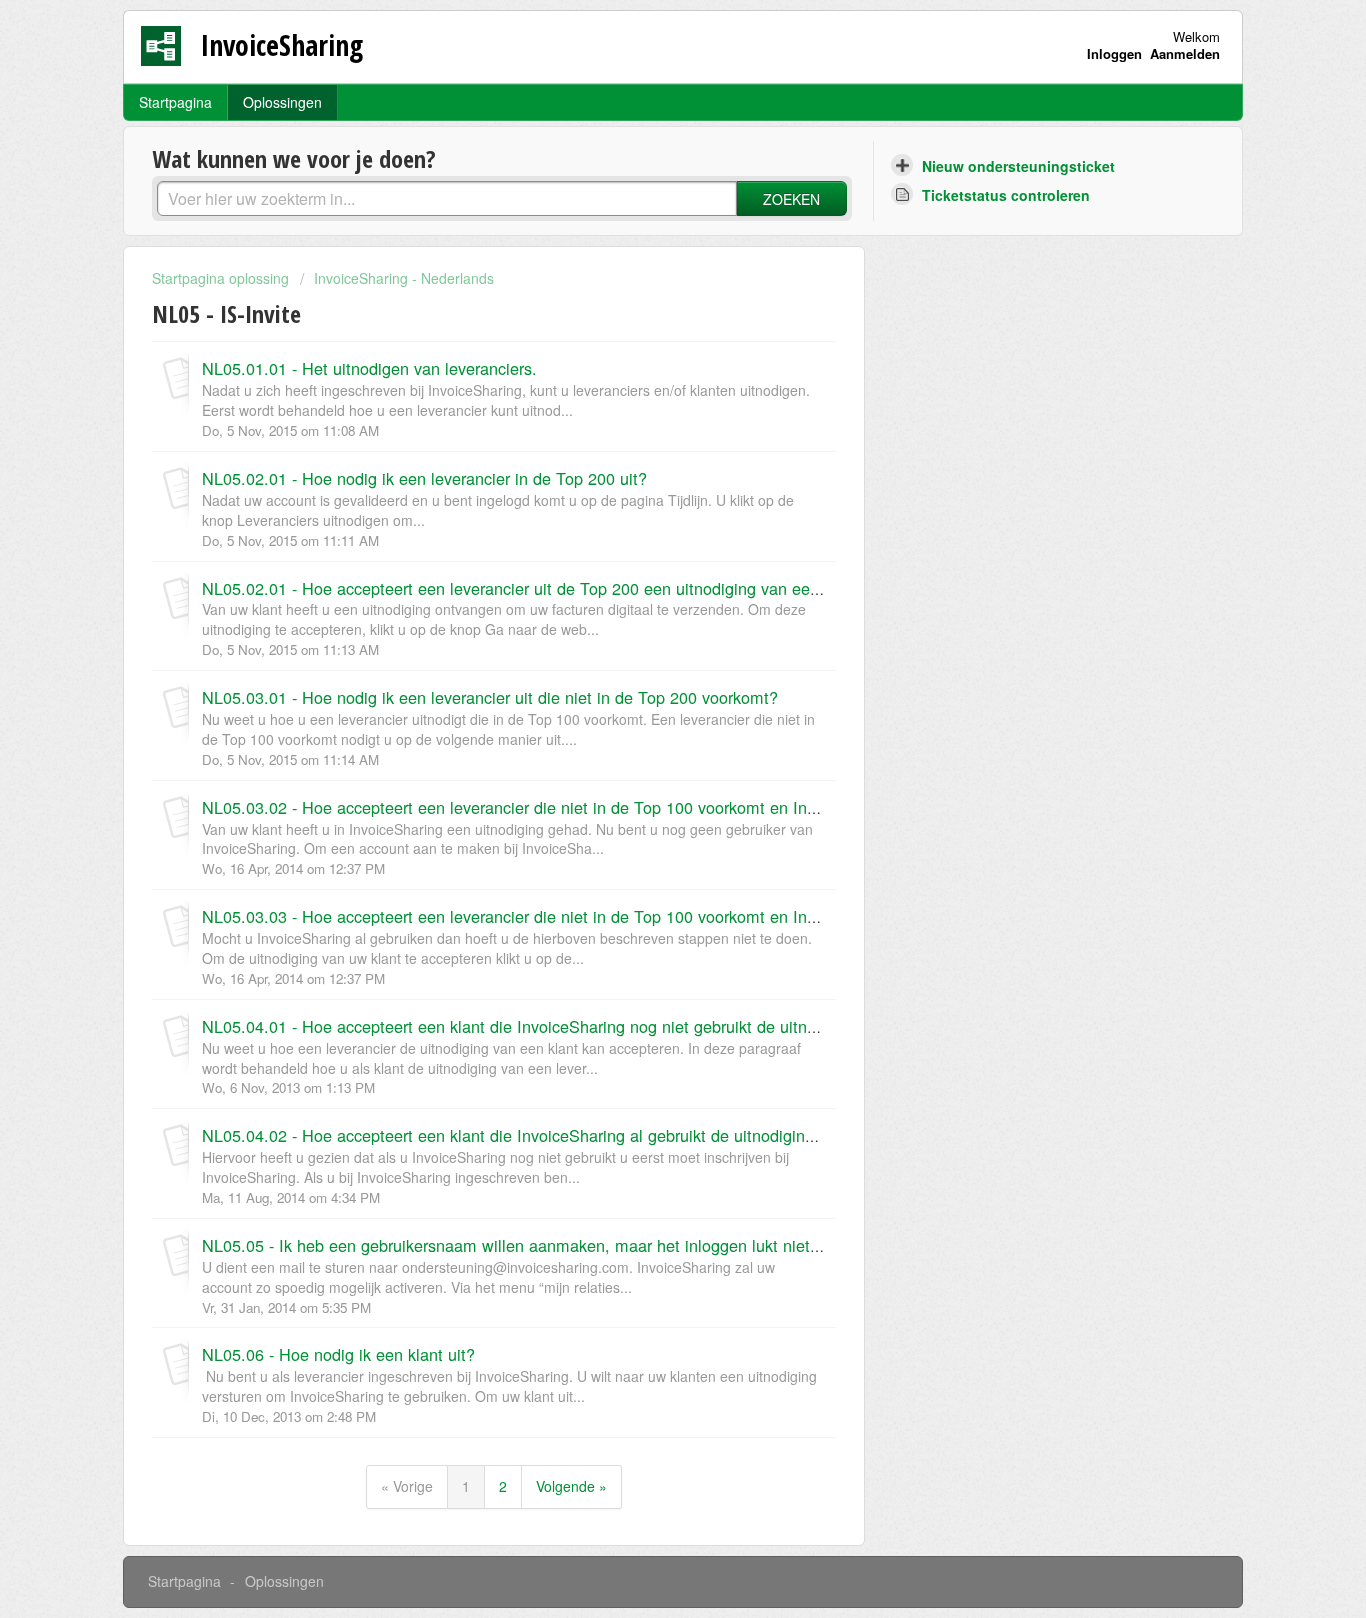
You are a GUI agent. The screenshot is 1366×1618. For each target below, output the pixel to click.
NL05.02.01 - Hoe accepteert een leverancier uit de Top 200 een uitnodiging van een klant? (535, 588)
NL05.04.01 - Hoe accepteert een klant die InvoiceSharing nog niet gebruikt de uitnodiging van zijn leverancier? (607, 1026)
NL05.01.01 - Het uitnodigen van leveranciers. (369, 368)
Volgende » (571, 1486)
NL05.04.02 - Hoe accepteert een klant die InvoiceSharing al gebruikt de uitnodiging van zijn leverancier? (584, 1135)
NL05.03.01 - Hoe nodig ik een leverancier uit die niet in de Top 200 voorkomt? (490, 697)
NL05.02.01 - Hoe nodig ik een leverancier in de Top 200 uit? (424, 478)
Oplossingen (282, 102)
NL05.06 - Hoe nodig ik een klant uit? (338, 1354)
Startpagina (175, 102)
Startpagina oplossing (222, 278)
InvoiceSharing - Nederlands (404, 278)
